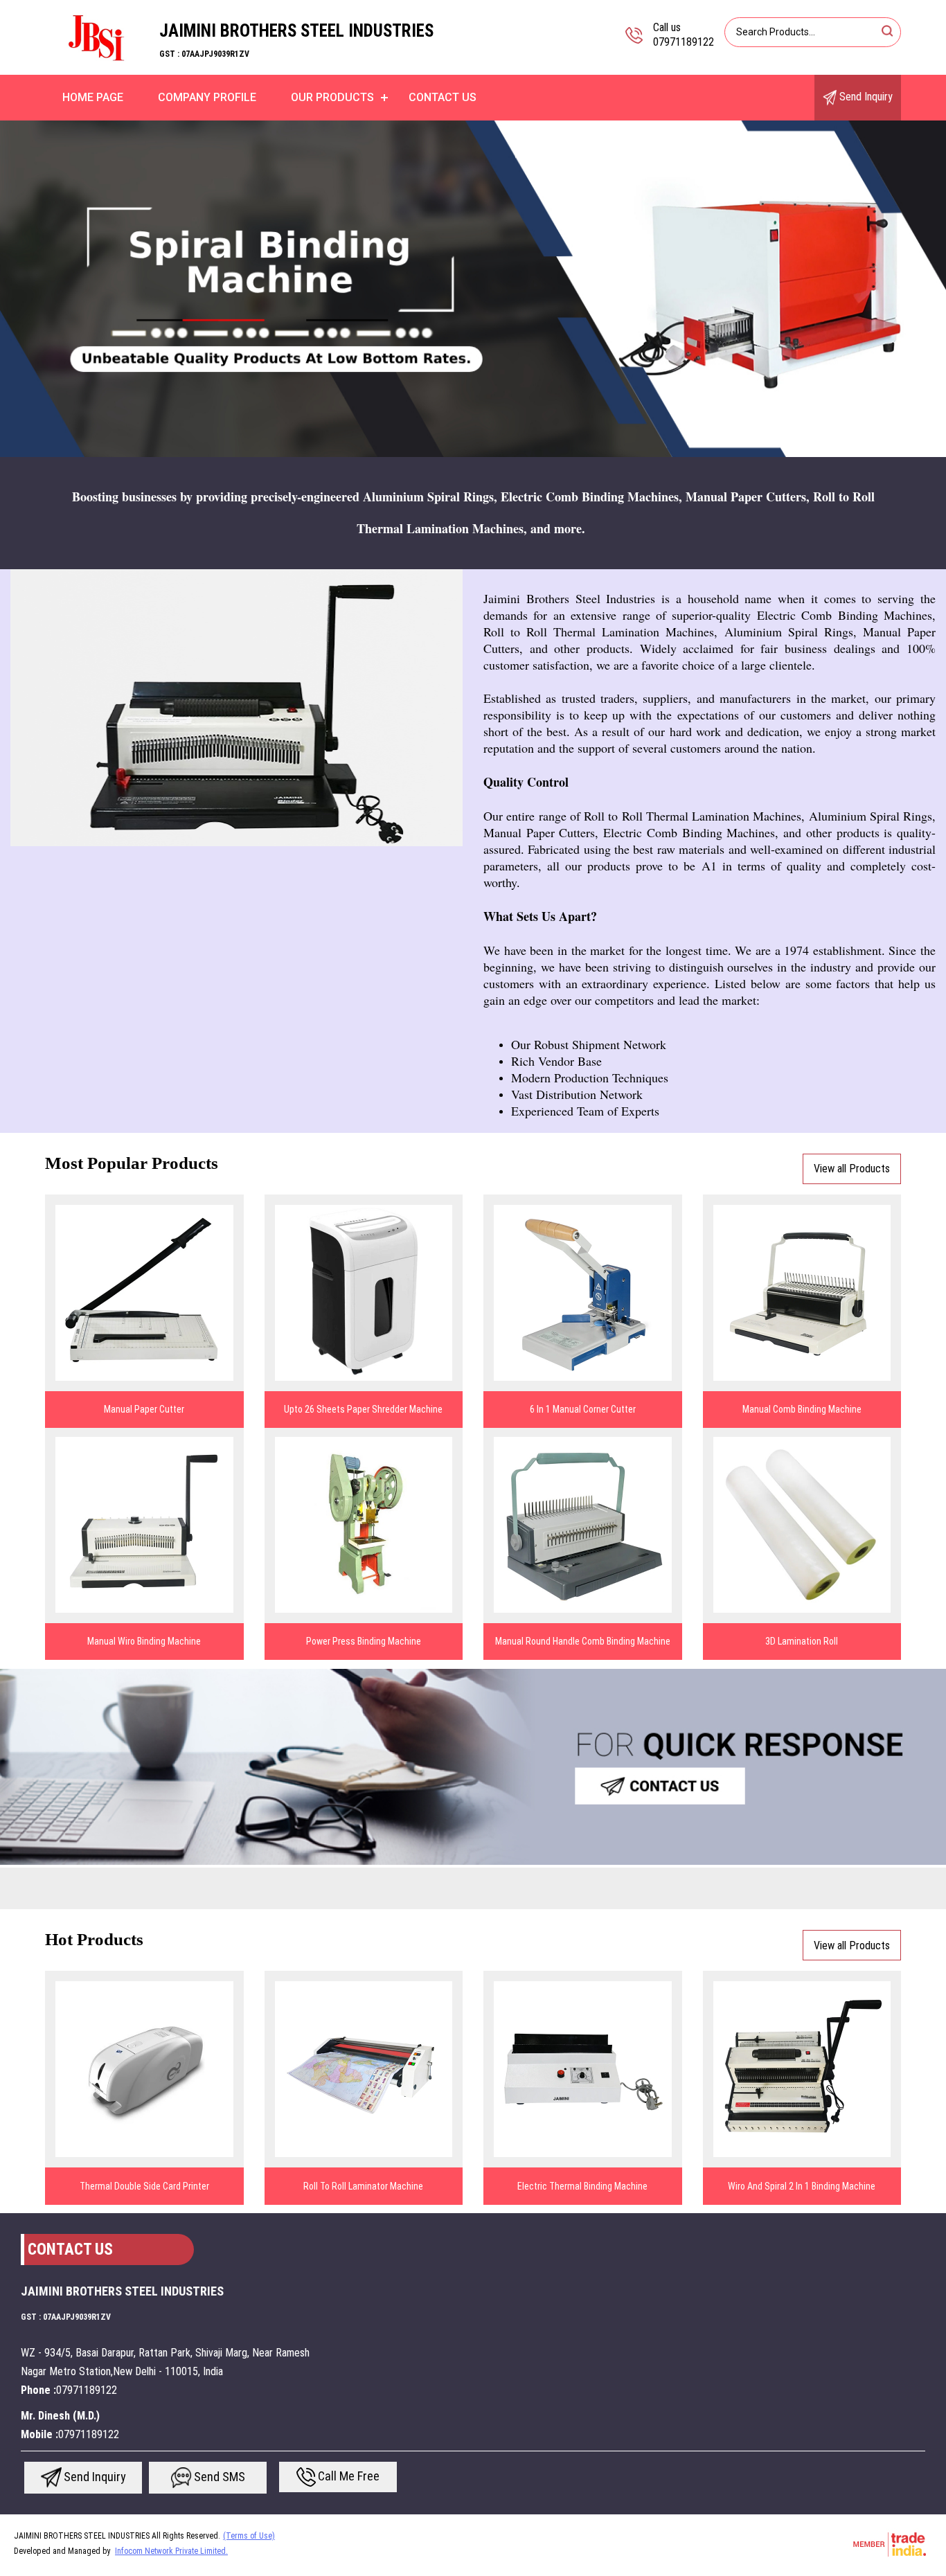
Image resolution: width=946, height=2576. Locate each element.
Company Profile (207, 97)
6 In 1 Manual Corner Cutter (583, 1409)
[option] (473, 289)
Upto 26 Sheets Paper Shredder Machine (363, 1409)
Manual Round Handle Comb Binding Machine (583, 1641)
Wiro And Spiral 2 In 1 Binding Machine (802, 2186)
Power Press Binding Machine (364, 1641)
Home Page (93, 97)
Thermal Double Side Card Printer (144, 2186)
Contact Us (443, 97)
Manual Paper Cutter (144, 1409)
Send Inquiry (865, 97)
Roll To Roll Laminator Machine (363, 2186)
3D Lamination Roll (802, 1641)
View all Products (852, 1169)
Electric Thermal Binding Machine (582, 2186)
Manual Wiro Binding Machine (144, 1641)
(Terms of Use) (249, 2536)
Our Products (332, 97)
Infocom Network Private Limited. (171, 2551)
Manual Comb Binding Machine (802, 1409)
